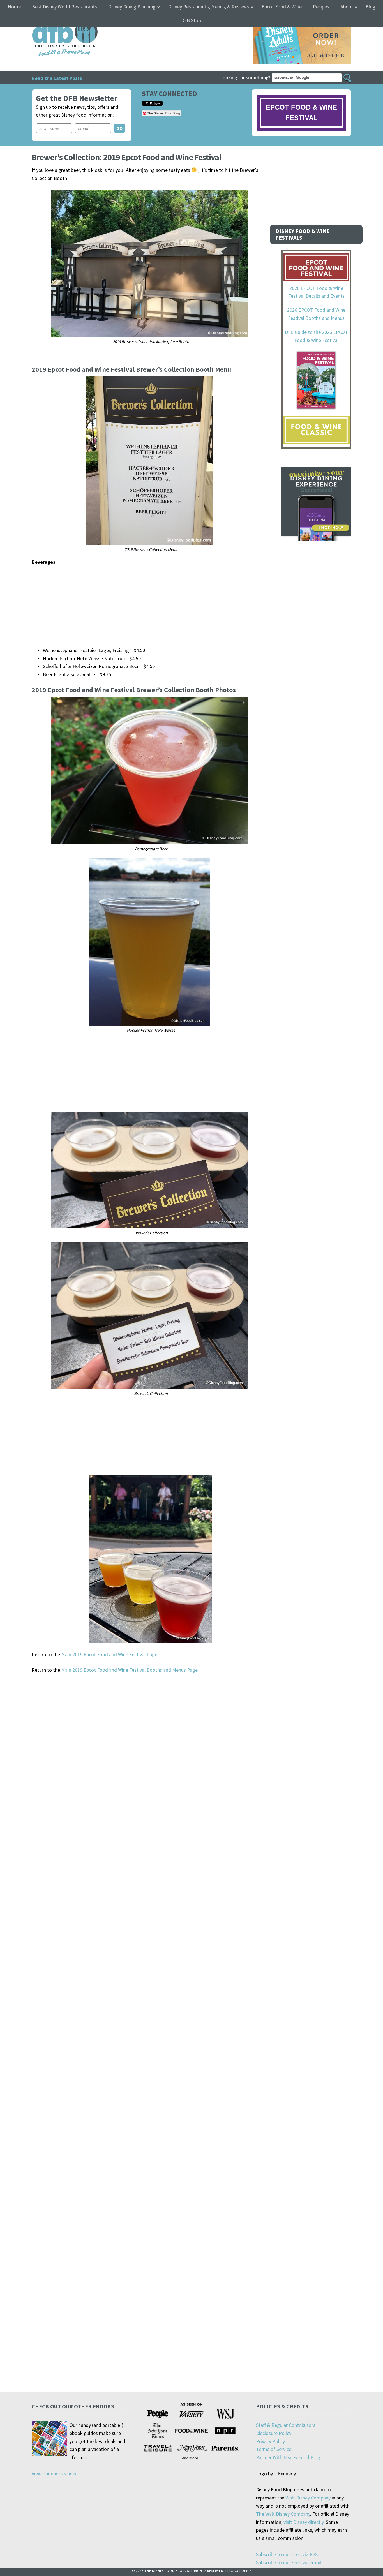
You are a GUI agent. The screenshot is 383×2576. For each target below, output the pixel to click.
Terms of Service (274, 2449)
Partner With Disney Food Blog (288, 2457)
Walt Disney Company (308, 2498)
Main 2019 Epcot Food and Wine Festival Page (109, 1654)
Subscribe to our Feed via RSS (287, 2554)
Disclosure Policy (274, 2433)
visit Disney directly (304, 2522)
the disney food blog (53, 21)
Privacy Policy (270, 2441)
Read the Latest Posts (57, 78)
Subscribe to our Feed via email (289, 2562)
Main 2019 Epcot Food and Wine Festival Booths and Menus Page (129, 1670)
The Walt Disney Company (283, 2514)
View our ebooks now (54, 2474)
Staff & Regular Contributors (286, 2425)
